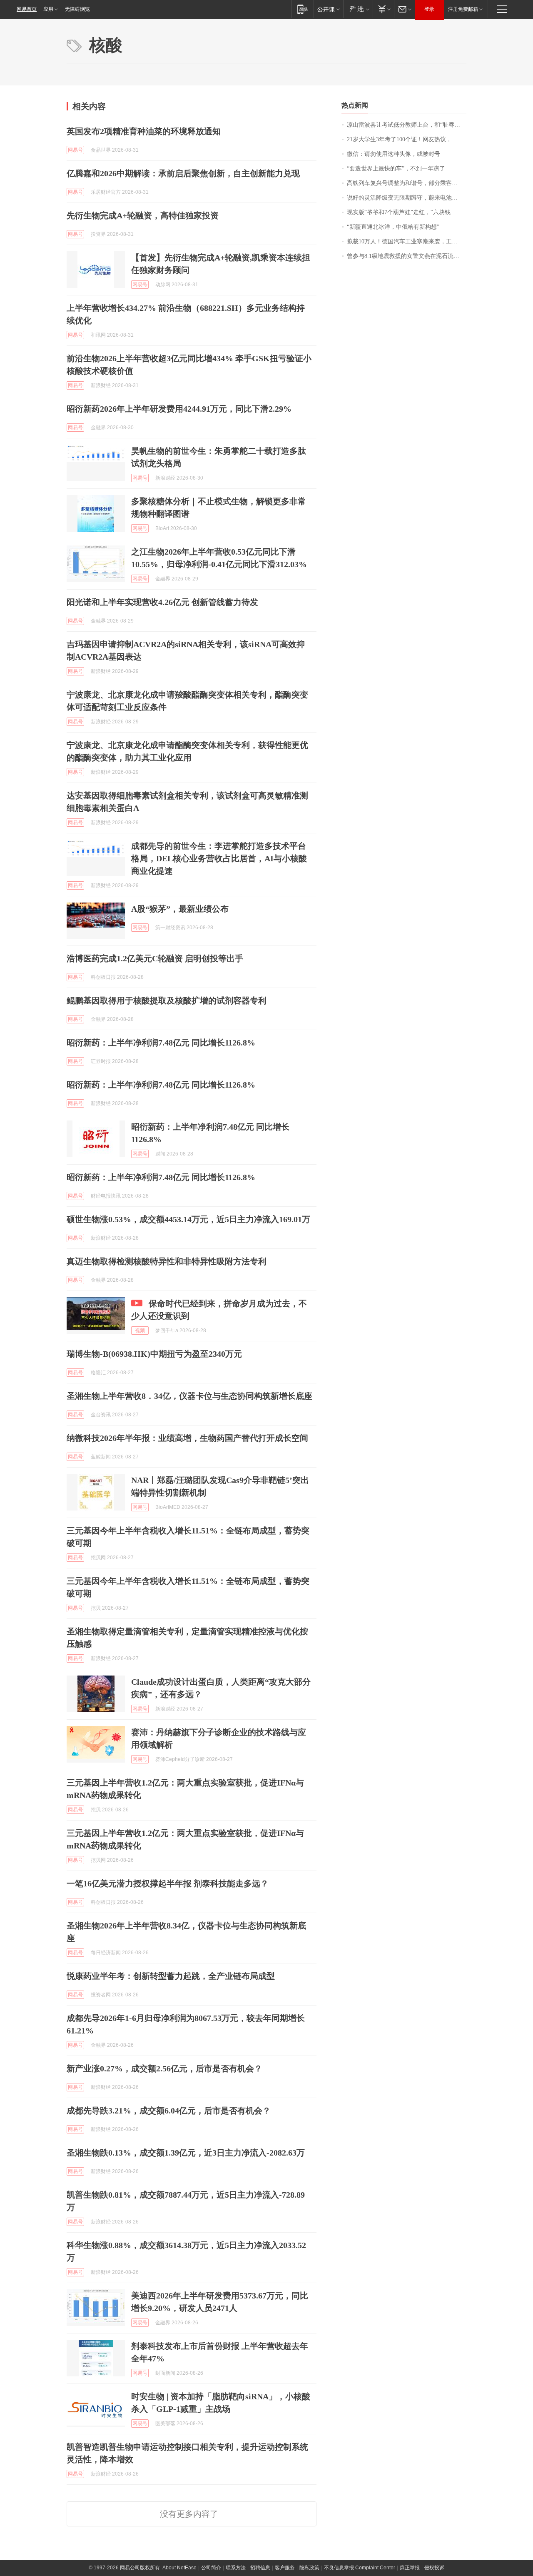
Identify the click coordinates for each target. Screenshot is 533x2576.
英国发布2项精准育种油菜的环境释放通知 (144, 131)
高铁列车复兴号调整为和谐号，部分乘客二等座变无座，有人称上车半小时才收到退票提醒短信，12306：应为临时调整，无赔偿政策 (407, 183)
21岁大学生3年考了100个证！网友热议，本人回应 (407, 139)
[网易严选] (358, 9)
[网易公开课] (328, 9)
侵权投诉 (434, 2568)
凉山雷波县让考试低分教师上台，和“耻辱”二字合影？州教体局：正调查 (407, 125)
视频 (140, 1331)
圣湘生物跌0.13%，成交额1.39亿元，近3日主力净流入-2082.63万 (186, 2153)
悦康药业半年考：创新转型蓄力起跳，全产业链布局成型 (171, 1976)
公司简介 (211, 2568)
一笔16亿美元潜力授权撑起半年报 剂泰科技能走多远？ (168, 1883)
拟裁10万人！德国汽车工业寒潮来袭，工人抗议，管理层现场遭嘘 (407, 241)
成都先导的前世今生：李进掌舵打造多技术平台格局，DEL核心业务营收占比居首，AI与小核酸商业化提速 (219, 858)
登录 (429, 9)
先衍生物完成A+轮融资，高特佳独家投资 (143, 215)
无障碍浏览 (77, 9)
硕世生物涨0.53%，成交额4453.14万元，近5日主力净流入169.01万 (188, 1219)
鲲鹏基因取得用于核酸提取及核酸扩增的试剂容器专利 (167, 1000)
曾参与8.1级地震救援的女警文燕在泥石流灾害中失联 (407, 256)
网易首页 (27, 9)
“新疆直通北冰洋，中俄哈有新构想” (393, 227)
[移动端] (303, 9)
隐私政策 (309, 2568)
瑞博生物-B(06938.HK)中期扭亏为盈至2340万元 (154, 1354)
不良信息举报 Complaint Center (360, 2568)
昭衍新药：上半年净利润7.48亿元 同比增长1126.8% (161, 1043)
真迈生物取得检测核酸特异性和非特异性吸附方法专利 (167, 1261)
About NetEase (179, 2568)
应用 (48, 9)
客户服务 (285, 2568)
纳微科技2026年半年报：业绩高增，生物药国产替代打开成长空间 (187, 1438)
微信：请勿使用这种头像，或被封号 (394, 154)
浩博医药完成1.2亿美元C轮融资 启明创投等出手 (155, 958)
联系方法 (236, 2568)
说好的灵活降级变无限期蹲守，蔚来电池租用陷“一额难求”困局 (407, 198)
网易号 (75, 150)
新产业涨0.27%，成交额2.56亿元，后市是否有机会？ (164, 2068)
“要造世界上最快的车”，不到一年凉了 (396, 169)
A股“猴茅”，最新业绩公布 (180, 909)
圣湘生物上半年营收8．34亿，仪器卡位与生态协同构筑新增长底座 (189, 1396)
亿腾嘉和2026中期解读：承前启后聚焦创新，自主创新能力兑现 (183, 173)
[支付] (383, 9)
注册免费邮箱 (463, 9)
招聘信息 (260, 2568)
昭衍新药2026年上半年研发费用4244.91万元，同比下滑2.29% (179, 409)
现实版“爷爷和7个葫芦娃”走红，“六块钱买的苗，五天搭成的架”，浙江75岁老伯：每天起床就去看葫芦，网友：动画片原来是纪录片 (407, 212)
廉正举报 (410, 2568)
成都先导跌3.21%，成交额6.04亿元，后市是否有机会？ (169, 2111)
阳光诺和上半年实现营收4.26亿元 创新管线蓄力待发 (162, 602)
